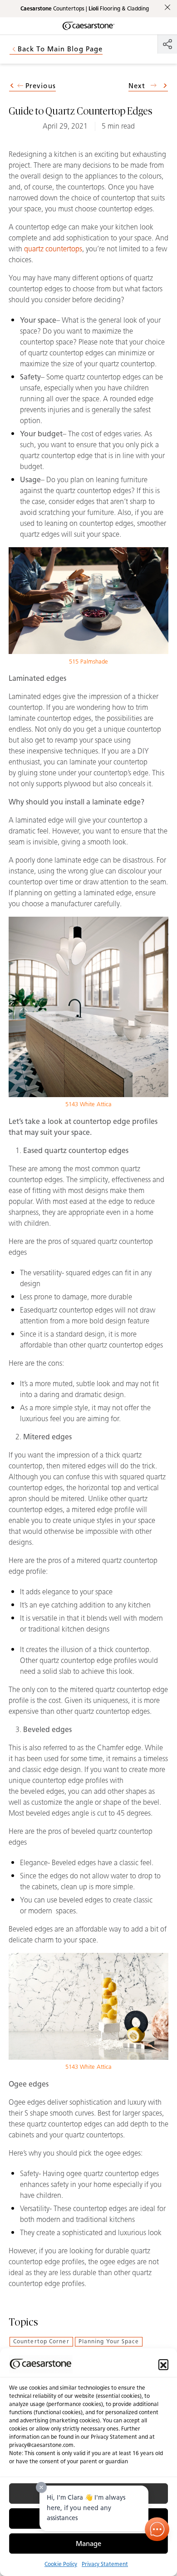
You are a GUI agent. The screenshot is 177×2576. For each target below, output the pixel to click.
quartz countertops (53, 249)
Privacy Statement (105, 2564)
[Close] (41, 2487)
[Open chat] (157, 2529)
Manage (88, 2544)
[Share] (167, 44)
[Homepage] (88, 26)
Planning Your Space (109, 2341)
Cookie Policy (61, 2564)
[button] (163, 2364)
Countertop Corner (41, 2341)
